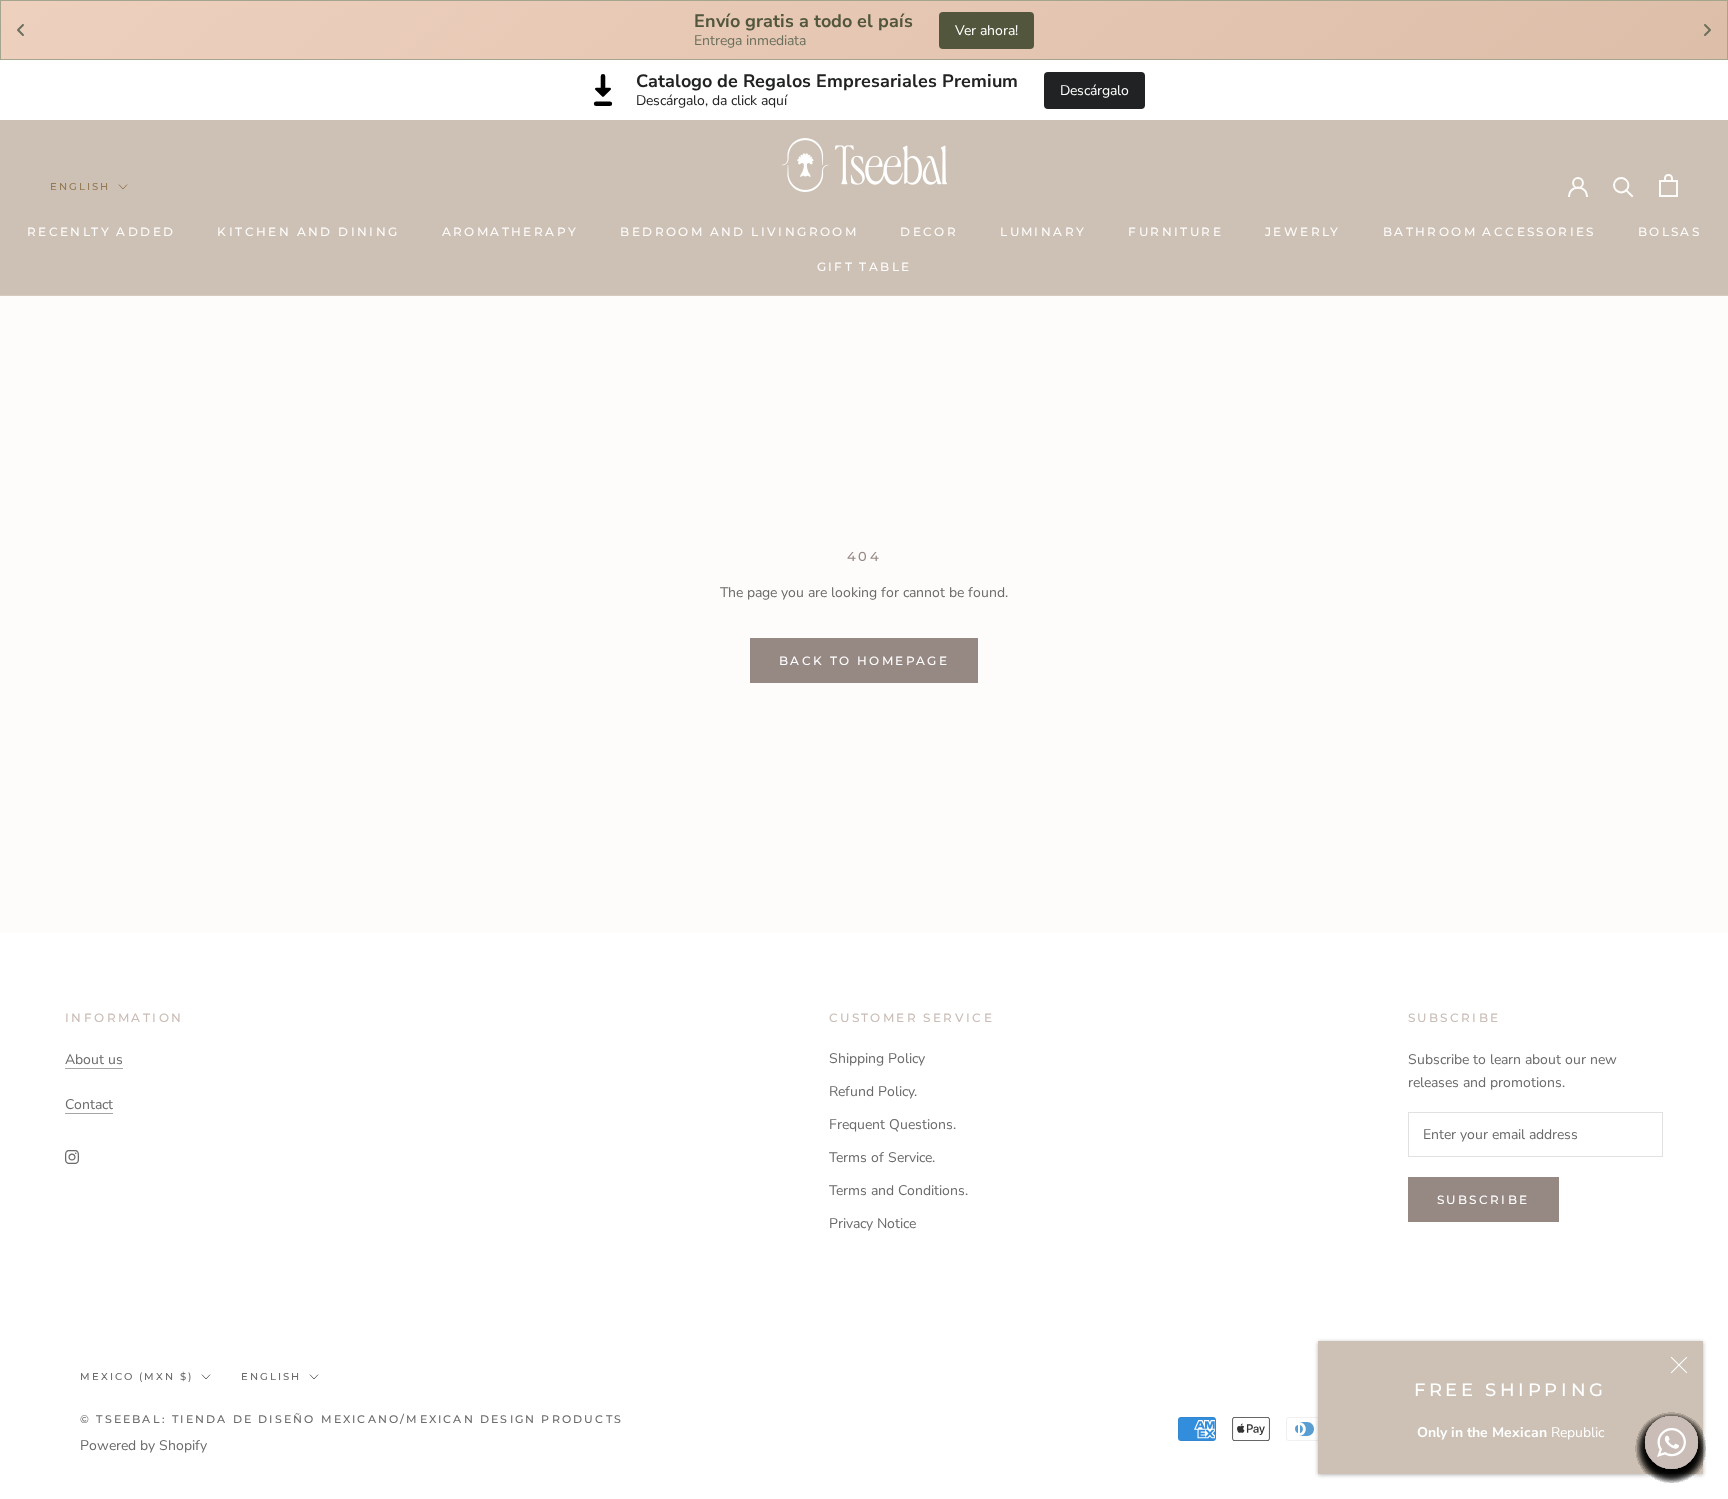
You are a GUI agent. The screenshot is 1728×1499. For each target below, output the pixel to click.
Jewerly (1303, 231)
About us (94, 1059)
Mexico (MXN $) (136, 1376)
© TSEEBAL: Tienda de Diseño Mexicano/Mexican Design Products (351, 1419)
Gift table (864, 266)
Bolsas (1669, 231)
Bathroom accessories (1489, 231)
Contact (89, 1104)
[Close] (1679, 1365)
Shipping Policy (877, 1058)
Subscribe (1483, 1199)
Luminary (1043, 231)
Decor (929, 231)
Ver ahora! (986, 30)
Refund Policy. (873, 1091)
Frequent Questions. (892, 1124)
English (80, 186)
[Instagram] (72, 1156)
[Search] (1623, 185)
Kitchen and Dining (308, 231)
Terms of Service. (882, 1157)
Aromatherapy (510, 231)
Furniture (1175, 231)
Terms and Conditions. (898, 1190)
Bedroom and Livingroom (739, 231)
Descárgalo (1094, 90)
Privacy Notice (872, 1223)
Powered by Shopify (143, 1445)
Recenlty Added (101, 231)
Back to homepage (864, 660)
